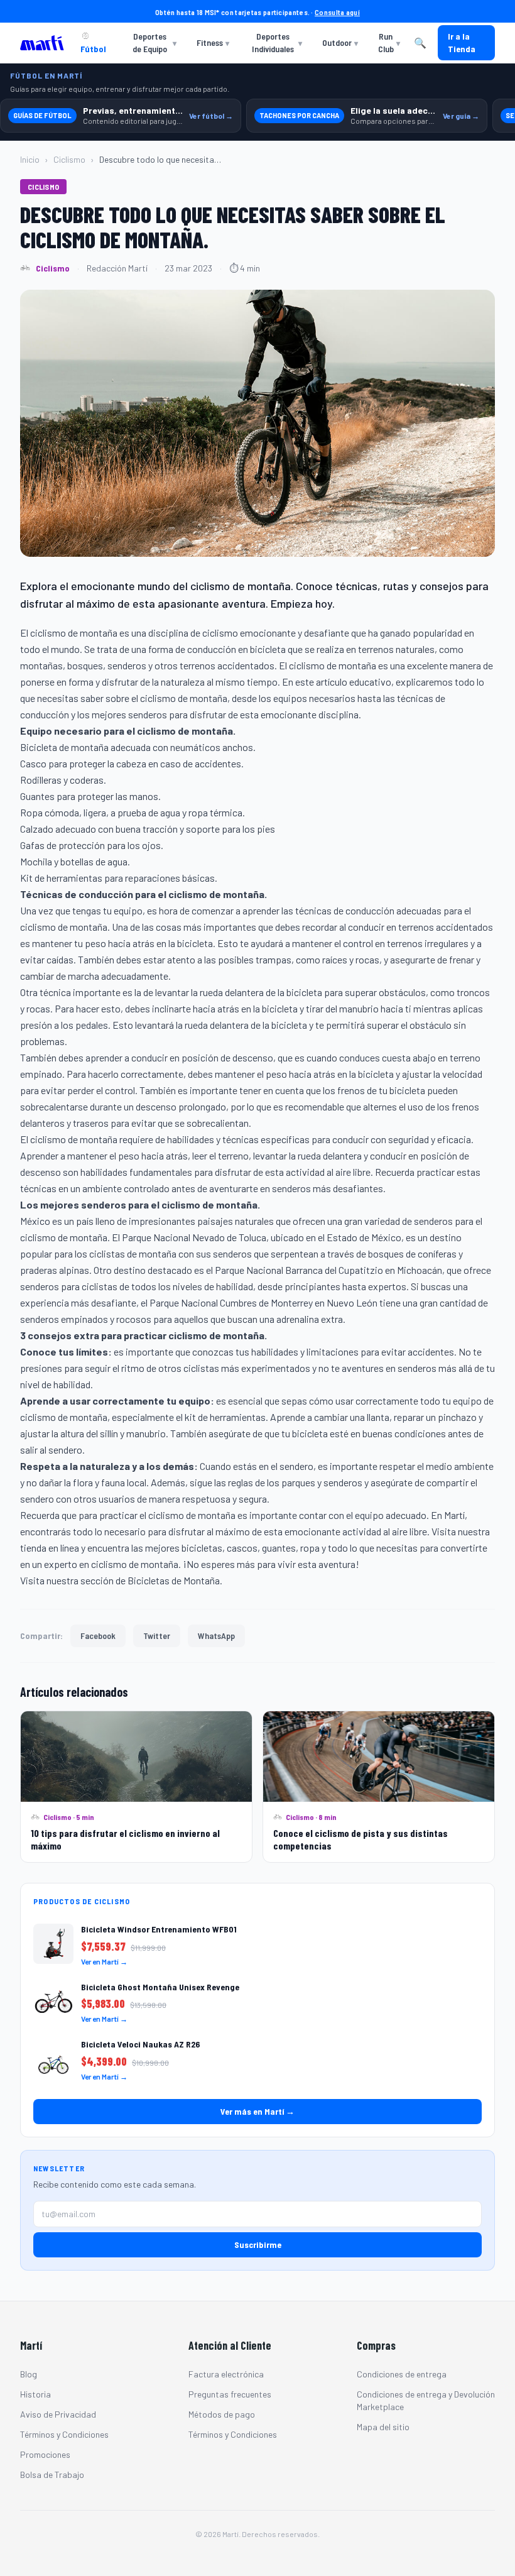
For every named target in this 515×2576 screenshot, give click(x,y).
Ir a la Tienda (462, 42)
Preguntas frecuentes (230, 2394)
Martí (454, 1515)
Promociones (45, 2454)
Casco (33, 763)
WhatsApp (216, 1636)
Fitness (213, 42)
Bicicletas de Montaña (174, 1580)
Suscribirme (258, 2244)
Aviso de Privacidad (58, 2414)
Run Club (389, 42)
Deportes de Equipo (154, 42)
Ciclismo (69, 159)
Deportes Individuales (277, 42)
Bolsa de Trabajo (52, 2475)
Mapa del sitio (383, 2427)
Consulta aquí (337, 12)
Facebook (98, 1636)
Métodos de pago (222, 2414)
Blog (29, 2374)
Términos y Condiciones (64, 2434)
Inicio (30, 159)
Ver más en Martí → (257, 2111)
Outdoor (340, 42)
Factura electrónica (226, 2374)
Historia (35, 2394)
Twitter (157, 1636)
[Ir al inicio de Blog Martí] (45, 43)
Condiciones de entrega (402, 2374)
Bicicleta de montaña (64, 747)
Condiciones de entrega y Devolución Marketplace (426, 2400)
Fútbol (93, 49)
